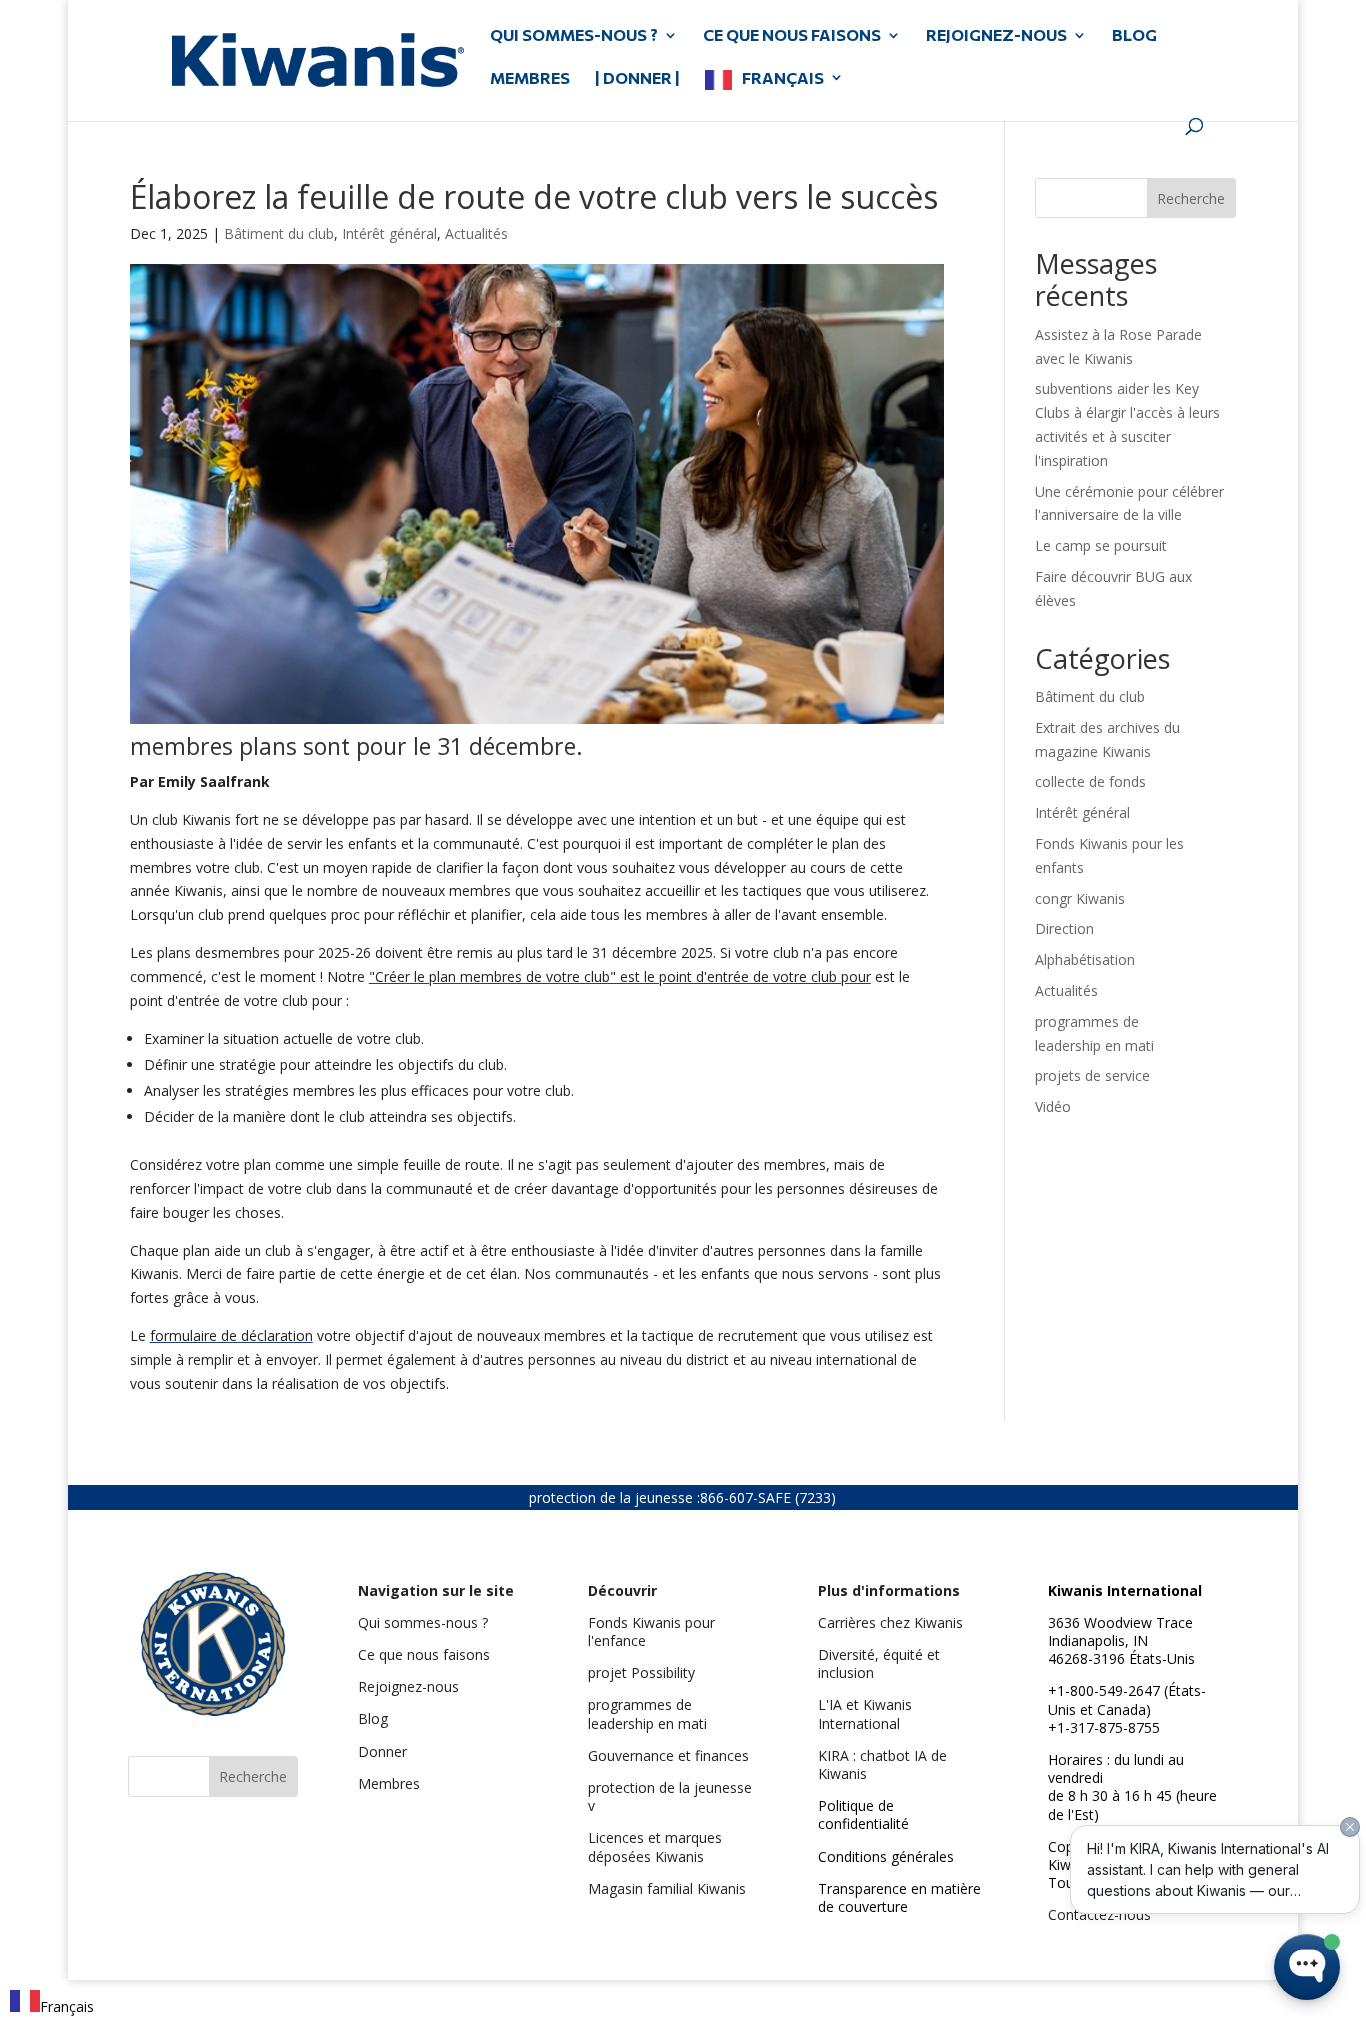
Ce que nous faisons (424, 1654)
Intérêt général (389, 233)
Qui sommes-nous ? (423, 1622)
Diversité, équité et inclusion (879, 1663)
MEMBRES (530, 79)
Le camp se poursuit (1101, 545)
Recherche (1191, 198)
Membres (389, 1783)
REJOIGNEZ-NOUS (996, 36)
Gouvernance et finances (668, 1755)
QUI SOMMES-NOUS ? (574, 36)
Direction (1064, 928)
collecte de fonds (1090, 781)
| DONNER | (637, 79)
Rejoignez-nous (408, 1686)
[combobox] (52, 2004)
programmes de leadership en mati (647, 1713)
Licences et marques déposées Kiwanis (655, 1846)
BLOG (1134, 36)
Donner (382, 1751)
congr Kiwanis (1080, 898)
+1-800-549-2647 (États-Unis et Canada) (1127, 1699)
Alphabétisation (1085, 959)
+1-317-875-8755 (1104, 1727)
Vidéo (1053, 1106)
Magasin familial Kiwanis (667, 1888)
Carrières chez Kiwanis (890, 1622)
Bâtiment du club (279, 233)
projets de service (1092, 1075)
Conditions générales (886, 1856)
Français (783, 78)
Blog (373, 1718)
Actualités (476, 233)
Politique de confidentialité (863, 1814)
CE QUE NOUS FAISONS (792, 36)
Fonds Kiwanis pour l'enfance (651, 1631)
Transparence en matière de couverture (899, 1897)
